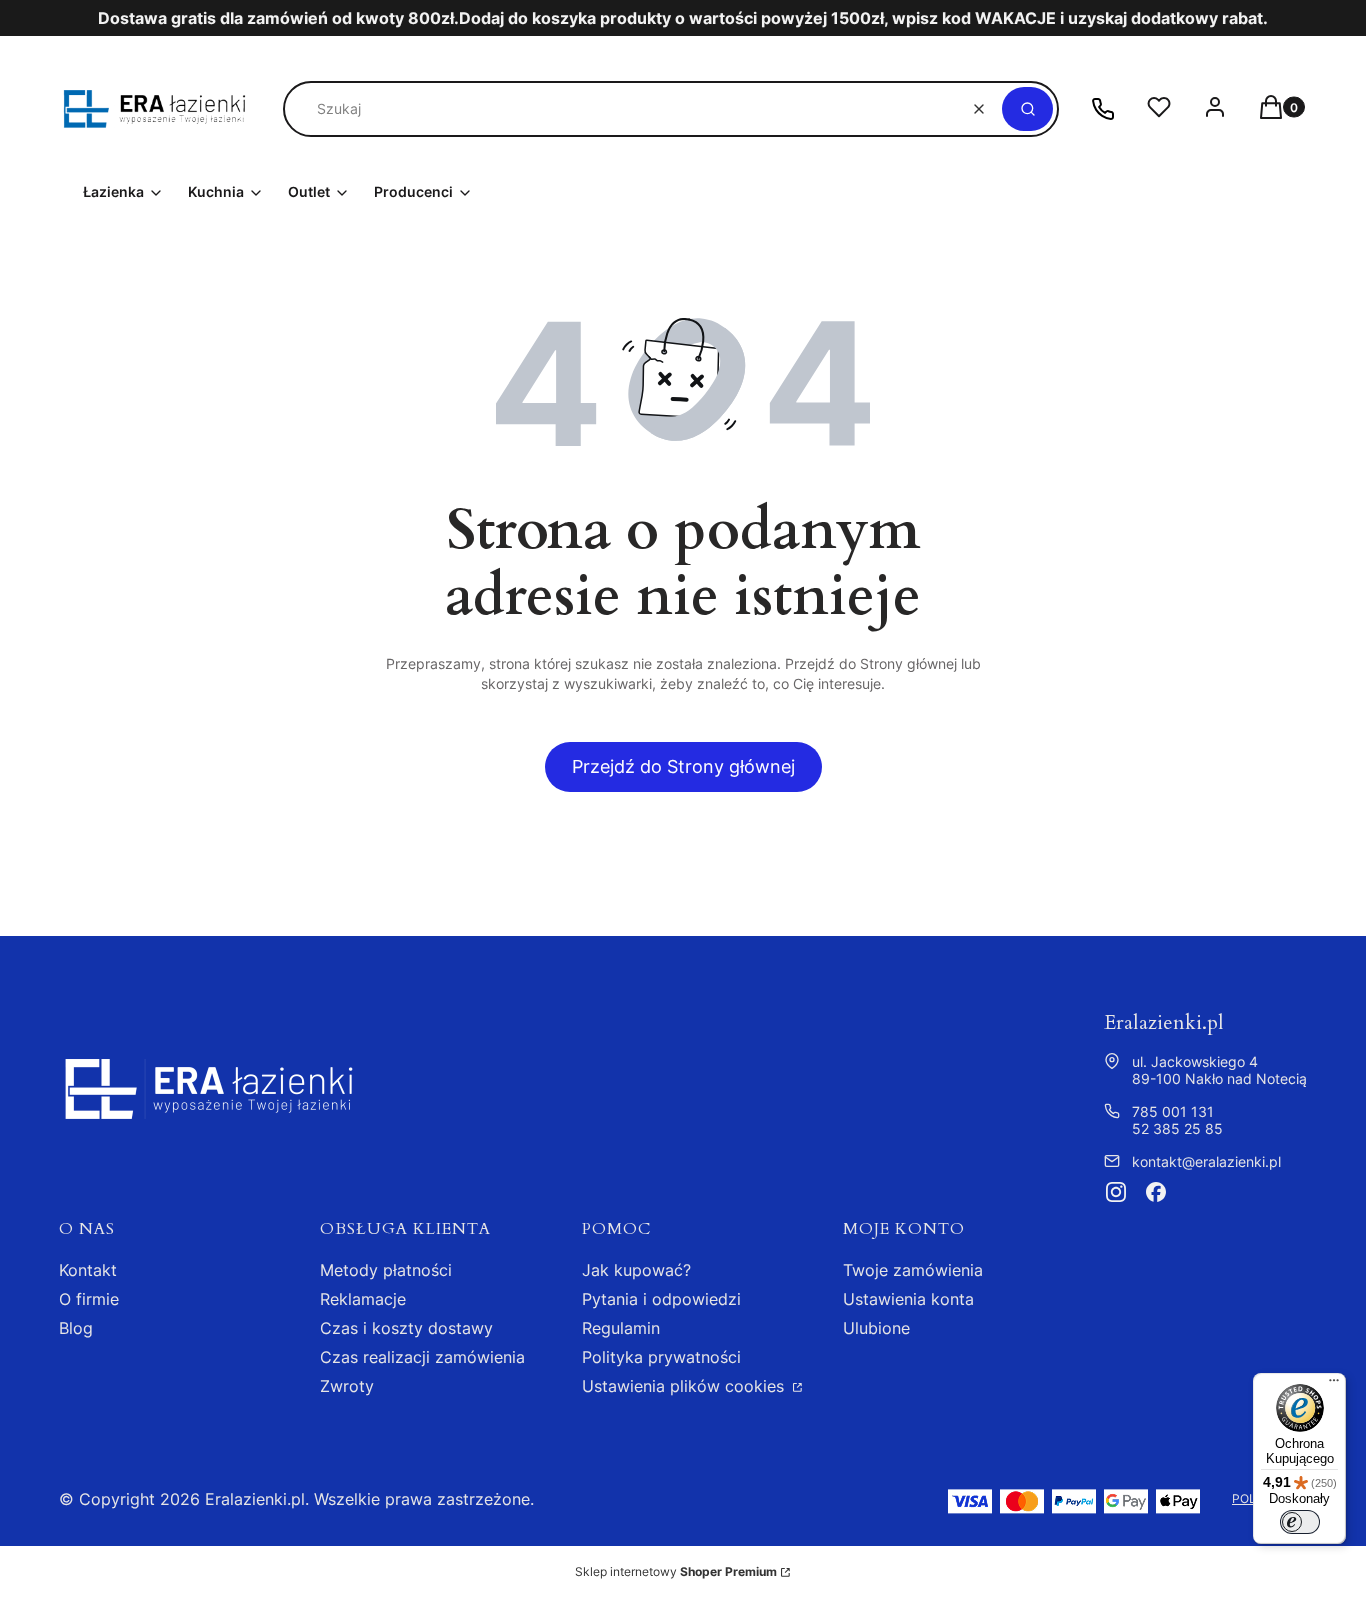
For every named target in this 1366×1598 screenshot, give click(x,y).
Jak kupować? (636, 1270)
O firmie (89, 1299)
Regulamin (621, 1328)
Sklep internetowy (676, 1571)
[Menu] (1334, 1385)
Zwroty (347, 1386)
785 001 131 (1173, 1111)
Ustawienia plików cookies (685, 1386)
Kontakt (88, 1270)
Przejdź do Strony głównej (683, 766)
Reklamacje (363, 1299)
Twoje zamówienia (913, 1270)
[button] (1027, 109)
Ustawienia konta (908, 1299)
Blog (76, 1328)
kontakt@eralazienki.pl (1206, 1161)
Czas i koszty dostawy (406, 1328)
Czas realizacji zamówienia (422, 1357)
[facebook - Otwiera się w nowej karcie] (1156, 1192)
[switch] (1300, 1522)
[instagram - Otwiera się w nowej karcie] (1116, 1192)
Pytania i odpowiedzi (661, 1299)
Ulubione (876, 1328)
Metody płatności (386, 1270)
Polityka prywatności (661, 1357)
